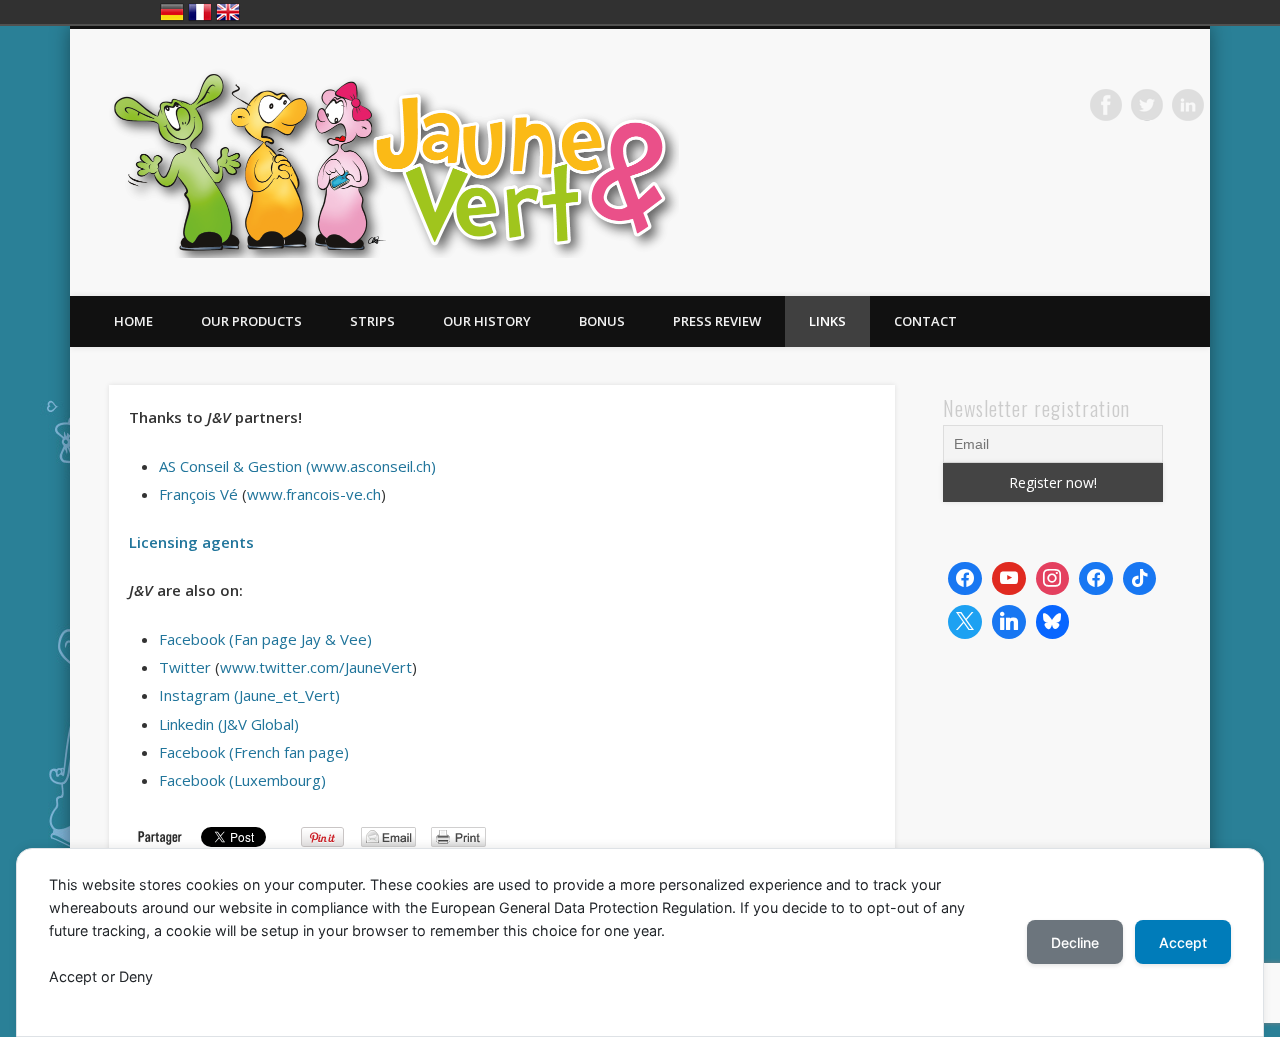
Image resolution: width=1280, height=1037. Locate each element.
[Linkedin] (1009, 622)
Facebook (1106, 105)
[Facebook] (965, 579)
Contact (925, 321)
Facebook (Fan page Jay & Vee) (265, 639)
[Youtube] (1009, 579)
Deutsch (172, 12)
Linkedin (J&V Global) (229, 724)
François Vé (198, 494)
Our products (251, 321)
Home (133, 321)
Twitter (1147, 105)
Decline (1075, 942)
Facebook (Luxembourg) (242, 780)
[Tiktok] (1140, 579)
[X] (965, 622)
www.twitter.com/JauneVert (316, 667)
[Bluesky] (1053, 622)
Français (200, 12)
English (228, 12)
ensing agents (201, 542)
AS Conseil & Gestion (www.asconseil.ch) (297, 466)
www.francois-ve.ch (314, 494)
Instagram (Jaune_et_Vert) (249, 695)
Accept (1183, 942)
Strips (372, 321)
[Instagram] (1053, 579)
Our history (487, 321)
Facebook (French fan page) (254, 752)
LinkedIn (1188, 105)
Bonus (602, 321)
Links (827, 321)
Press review (717, 321)
